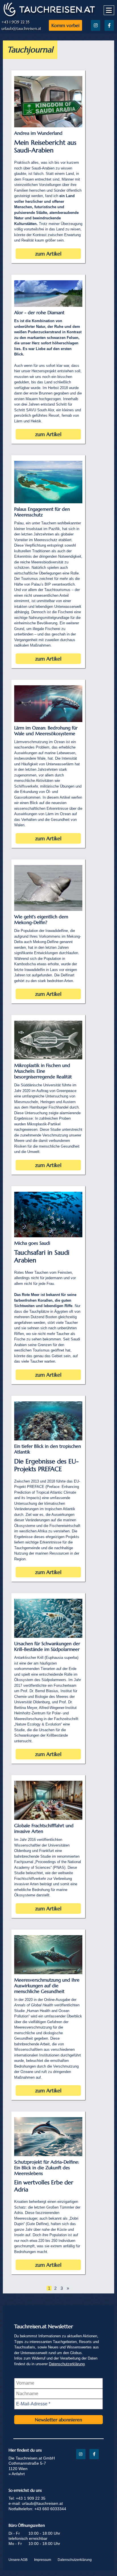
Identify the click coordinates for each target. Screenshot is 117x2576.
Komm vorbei (65, 25)
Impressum (43, 2560)
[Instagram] (96, 25)
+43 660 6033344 (50, 2509)
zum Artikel (48, 254)
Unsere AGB (18, 2560)
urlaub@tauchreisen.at (21, 29)
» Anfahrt (17, 2474)
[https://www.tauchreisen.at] (49, 16)
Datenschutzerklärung (67, 2364)
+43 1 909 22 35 (15, 22)
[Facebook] (109, 25)
